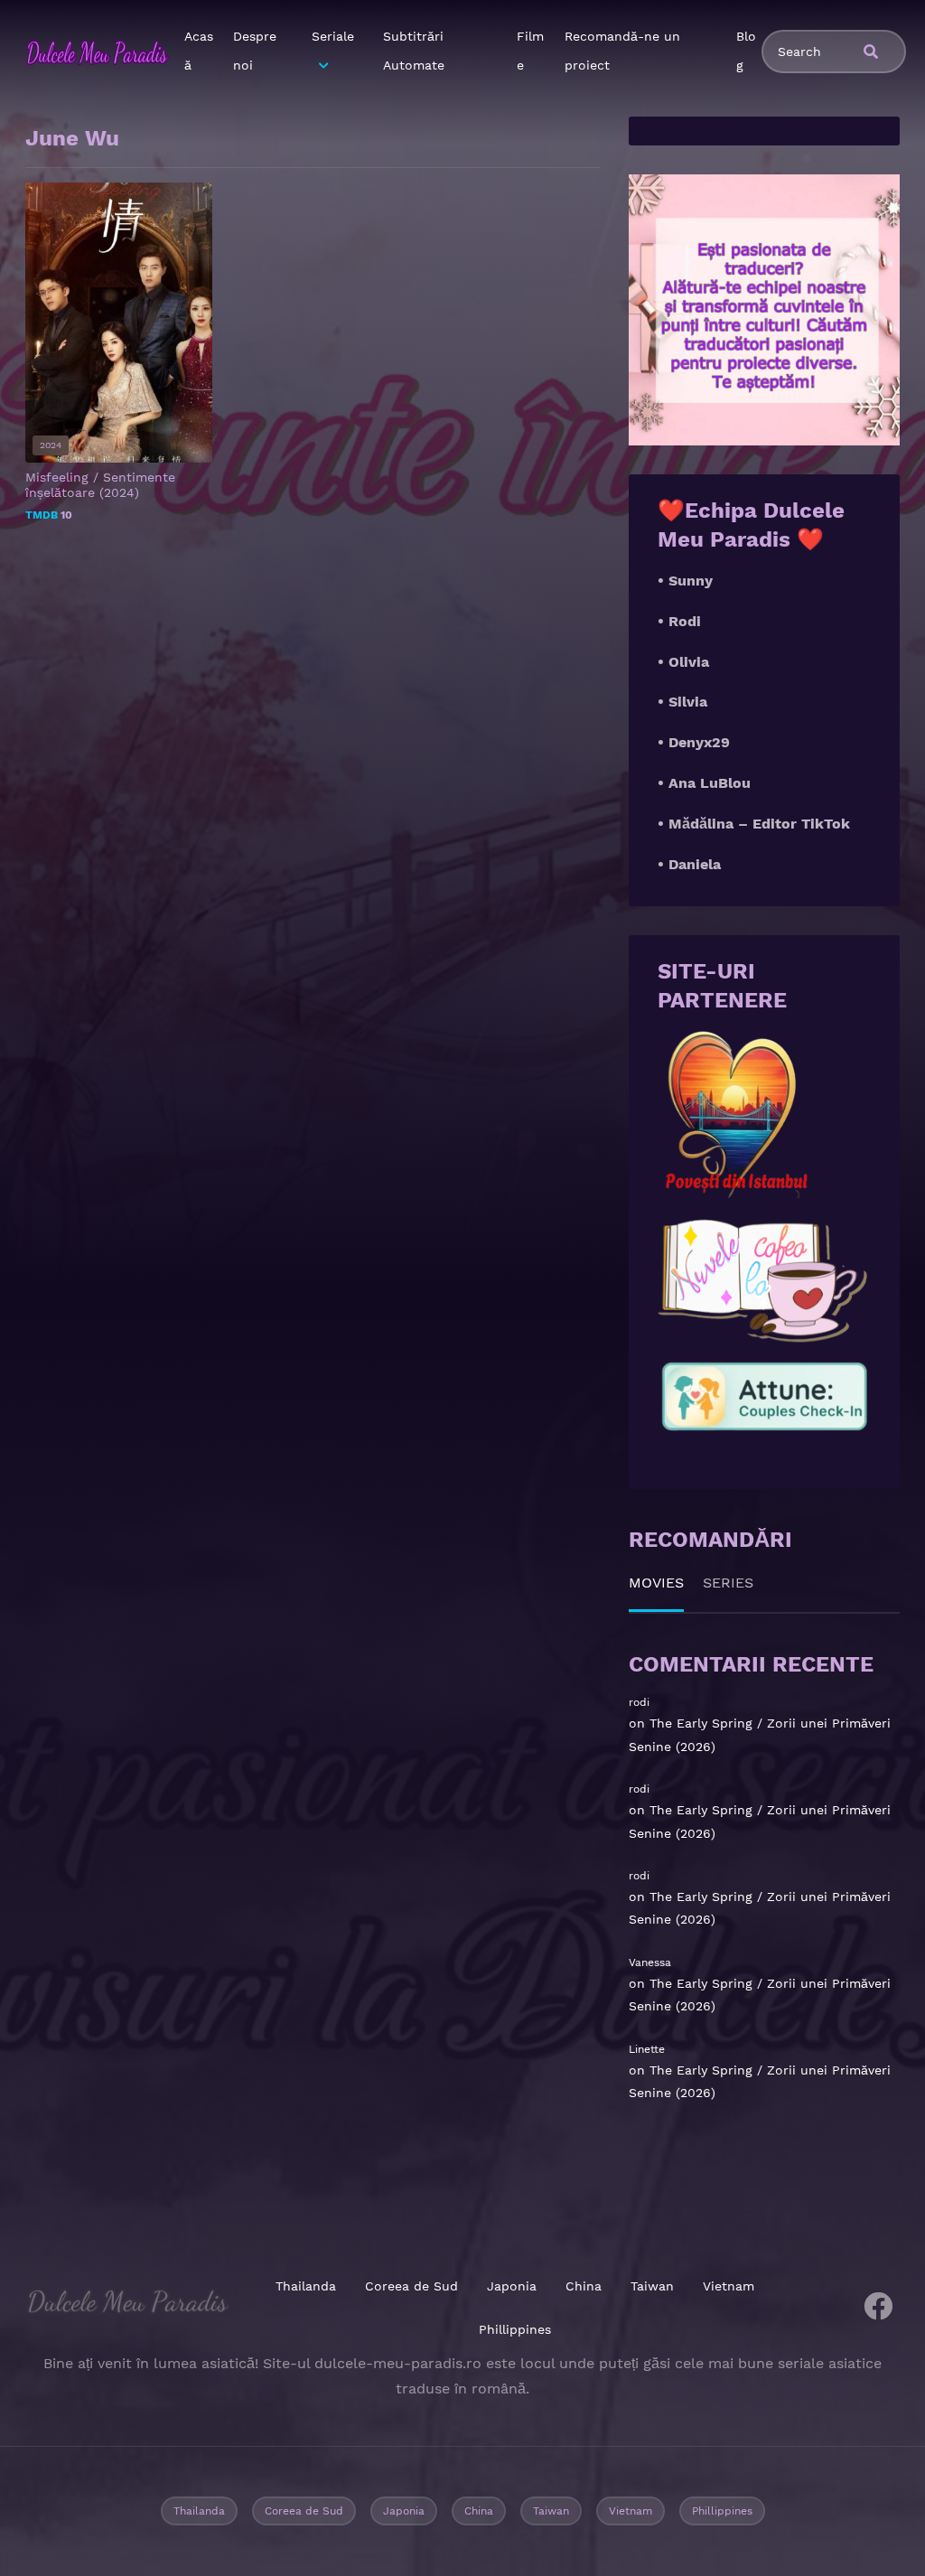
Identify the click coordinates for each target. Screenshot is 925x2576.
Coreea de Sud (411, 2286)
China (584, 2286)
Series (728, 1583)
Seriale (333, 36)
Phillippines (515, 2329)
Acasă (199, 51)
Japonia (512, 2286)
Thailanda (306, 2286)
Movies (656, 1583)
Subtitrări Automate (414, 51)
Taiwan (652, 2286)
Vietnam (729, 2286)
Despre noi (255, 51)
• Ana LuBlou (704, 783)
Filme (530, 51)
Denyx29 (699, 742)
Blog (746, 51)
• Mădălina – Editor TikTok (754, 824)
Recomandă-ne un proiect (622, 51)
